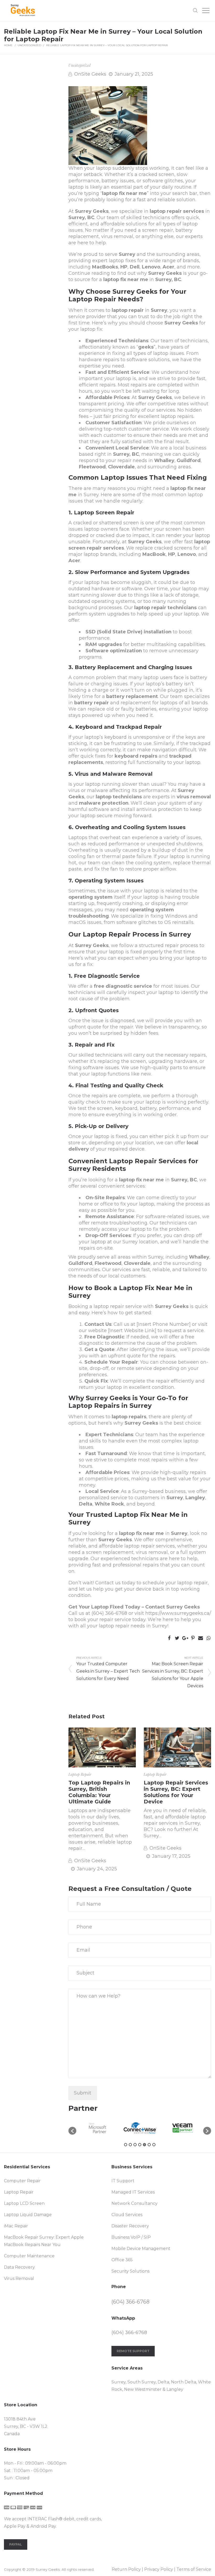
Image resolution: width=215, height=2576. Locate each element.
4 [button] (140, 2145)
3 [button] (135, 2145)
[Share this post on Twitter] (177, 1638)
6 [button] (149, 2145)
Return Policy (126, 2569)
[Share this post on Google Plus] (185, 1638)
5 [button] (144, 2145)
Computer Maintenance (29, 2256)
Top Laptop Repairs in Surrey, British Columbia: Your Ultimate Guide (99, 1792)
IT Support (123, 2181)
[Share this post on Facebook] (169, 1638)
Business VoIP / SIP (131, 2237)
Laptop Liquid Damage (28, 2215)
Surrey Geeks (92, 211)
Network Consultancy (135, 2203)
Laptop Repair (80, 1774)
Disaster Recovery (130, 2226)
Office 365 (122, 2260)
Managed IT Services (133, 2192)
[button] (72, 2131)
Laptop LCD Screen (24, 2203)
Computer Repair (22, 2181)
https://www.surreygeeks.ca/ (178, 1613)
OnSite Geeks (90, 74)
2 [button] (130, 2145)
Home (8, 45)
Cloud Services (127, 2215)
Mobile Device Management (141, 2249)
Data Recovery (19, 2267)
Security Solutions (130, 2271)
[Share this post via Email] (201, 1638)
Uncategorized (29, 45)
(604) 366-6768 (109, 1613)
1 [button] (126, 2145)
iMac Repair (16, 2226)
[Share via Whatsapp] (208, 1638)
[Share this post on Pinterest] (193, 1638)
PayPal (16, 2544)
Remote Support (133, 2351)
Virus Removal (19, 2278)
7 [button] (154, 2145)
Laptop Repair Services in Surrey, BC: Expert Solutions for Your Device (176, 1792)
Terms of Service (194, 2569)
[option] (112, 2128)
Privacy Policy (159, 2569)
